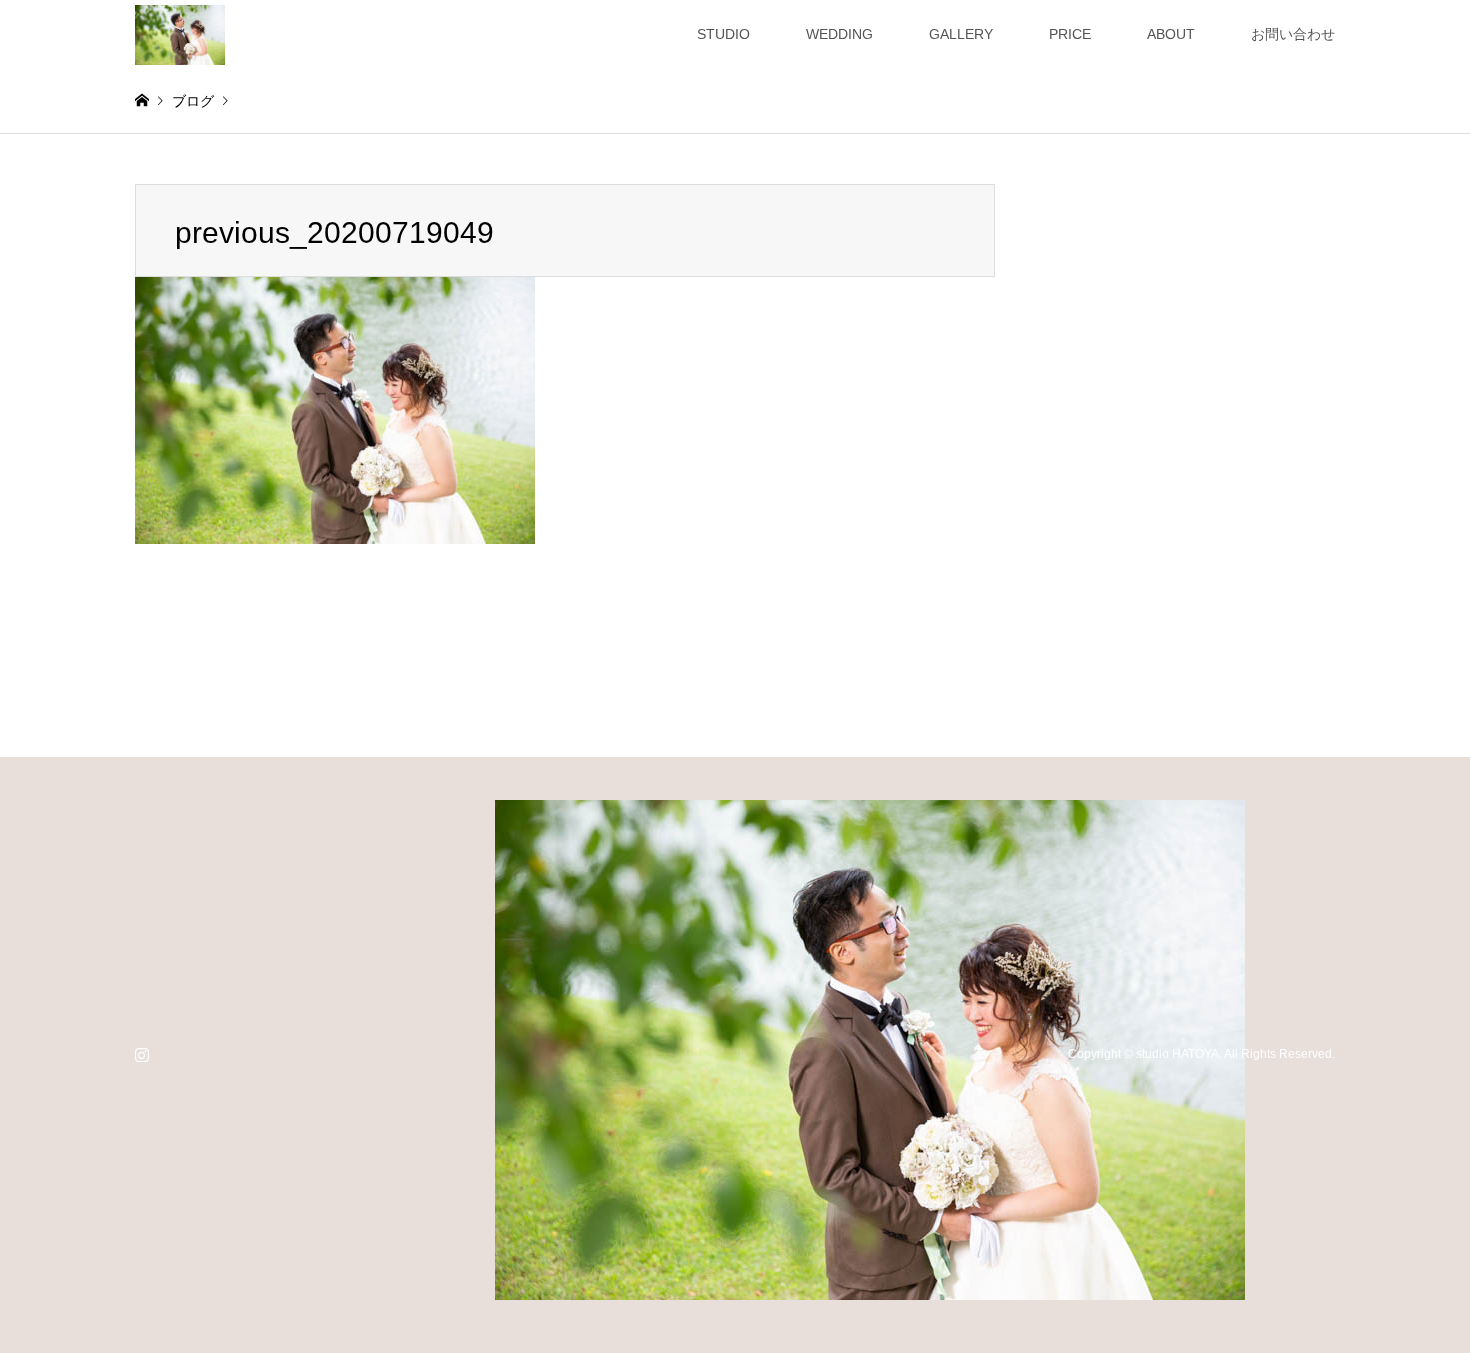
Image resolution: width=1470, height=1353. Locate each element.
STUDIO (723, 34)
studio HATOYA (1177, 1054)
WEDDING (839, 34)
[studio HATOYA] (180, 34)
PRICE (1070, 34)
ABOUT (1171, 34)
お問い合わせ (1293, 34)
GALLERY (961, 34)
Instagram (142, 1054)
